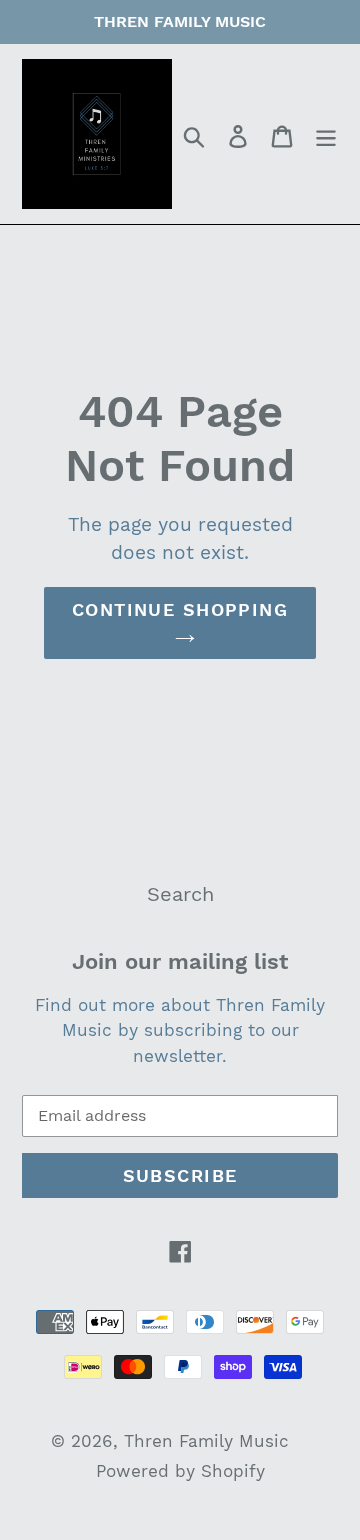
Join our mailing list (180, 961)
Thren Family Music (206, 1441)
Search (180, 894)
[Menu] (326, 134)
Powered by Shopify (180, 1471)
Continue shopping (180, 609)
